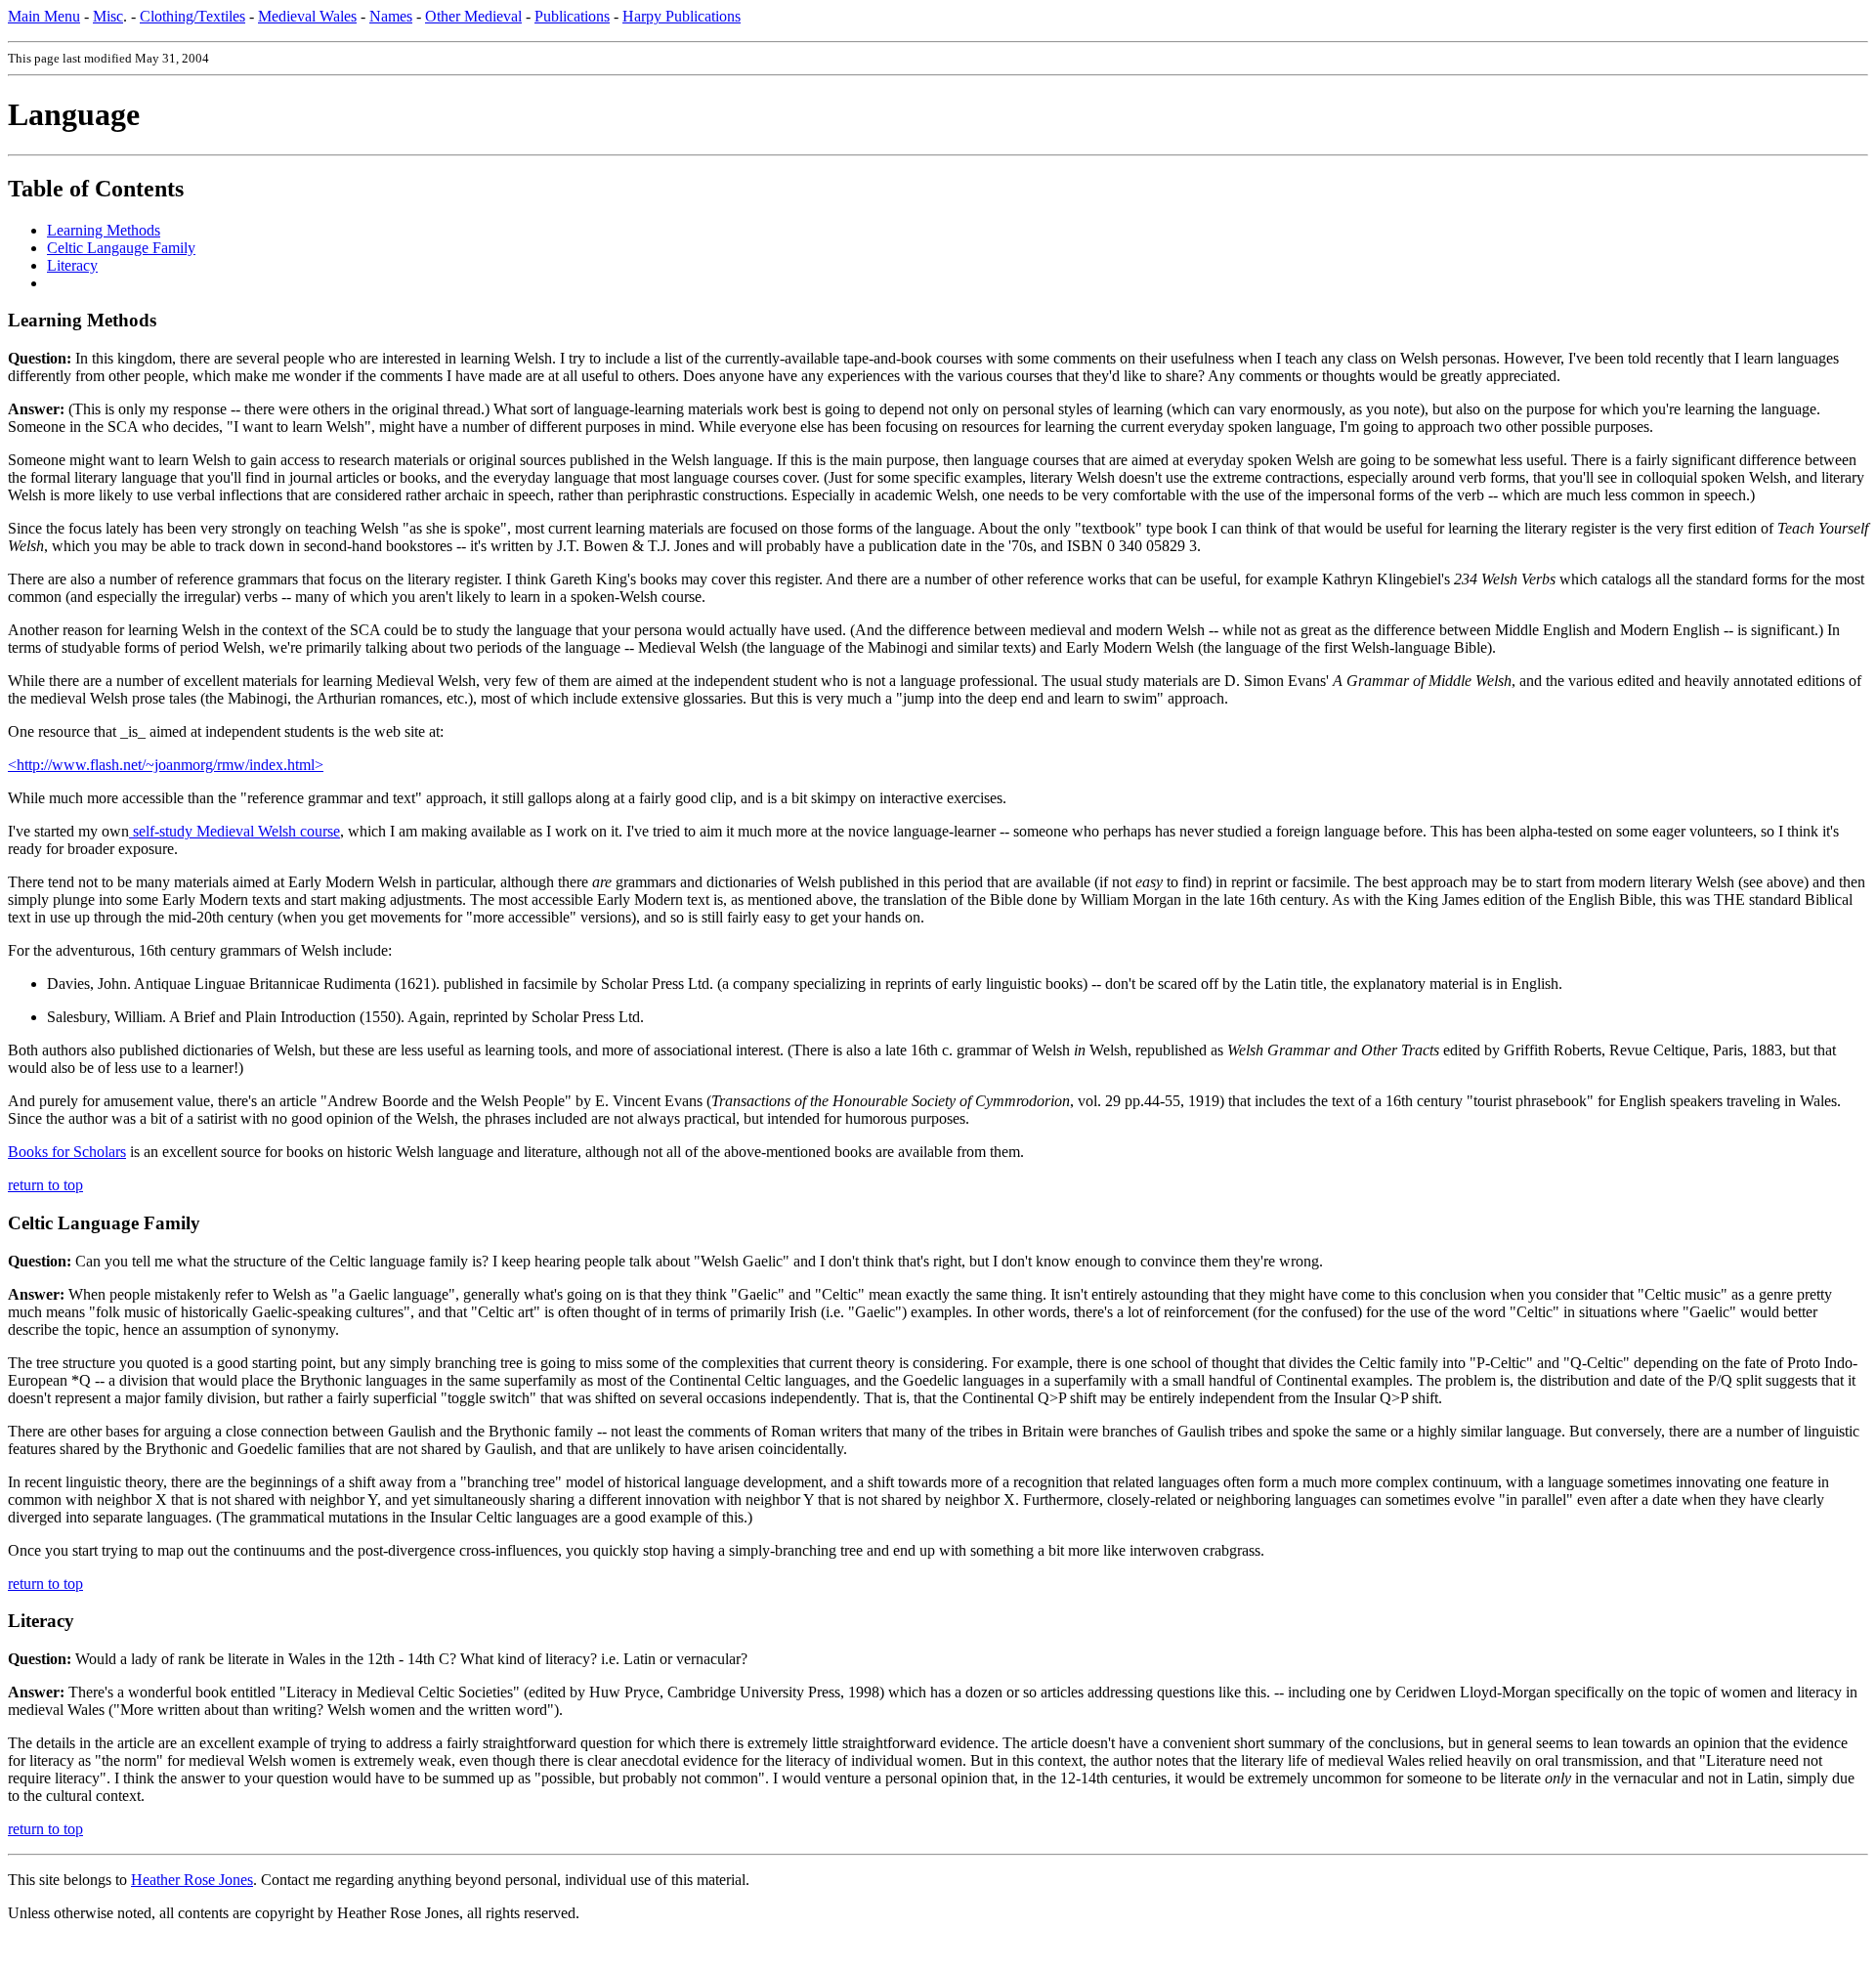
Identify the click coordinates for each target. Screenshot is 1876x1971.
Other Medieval (473, 16)
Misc (108, 16)
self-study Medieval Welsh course (234, 831)
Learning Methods (104, 230)
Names (391, 16)
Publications (572, 16)
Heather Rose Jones (192, 1880)
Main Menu (44, 16)
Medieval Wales (307, 16)
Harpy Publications (682, 16)
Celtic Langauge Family (121, 248)
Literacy (72, 265)
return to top (45, 1185)
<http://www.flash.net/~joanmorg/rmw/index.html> (166, 765)
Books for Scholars (67, 1152)
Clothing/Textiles (192, 16)
